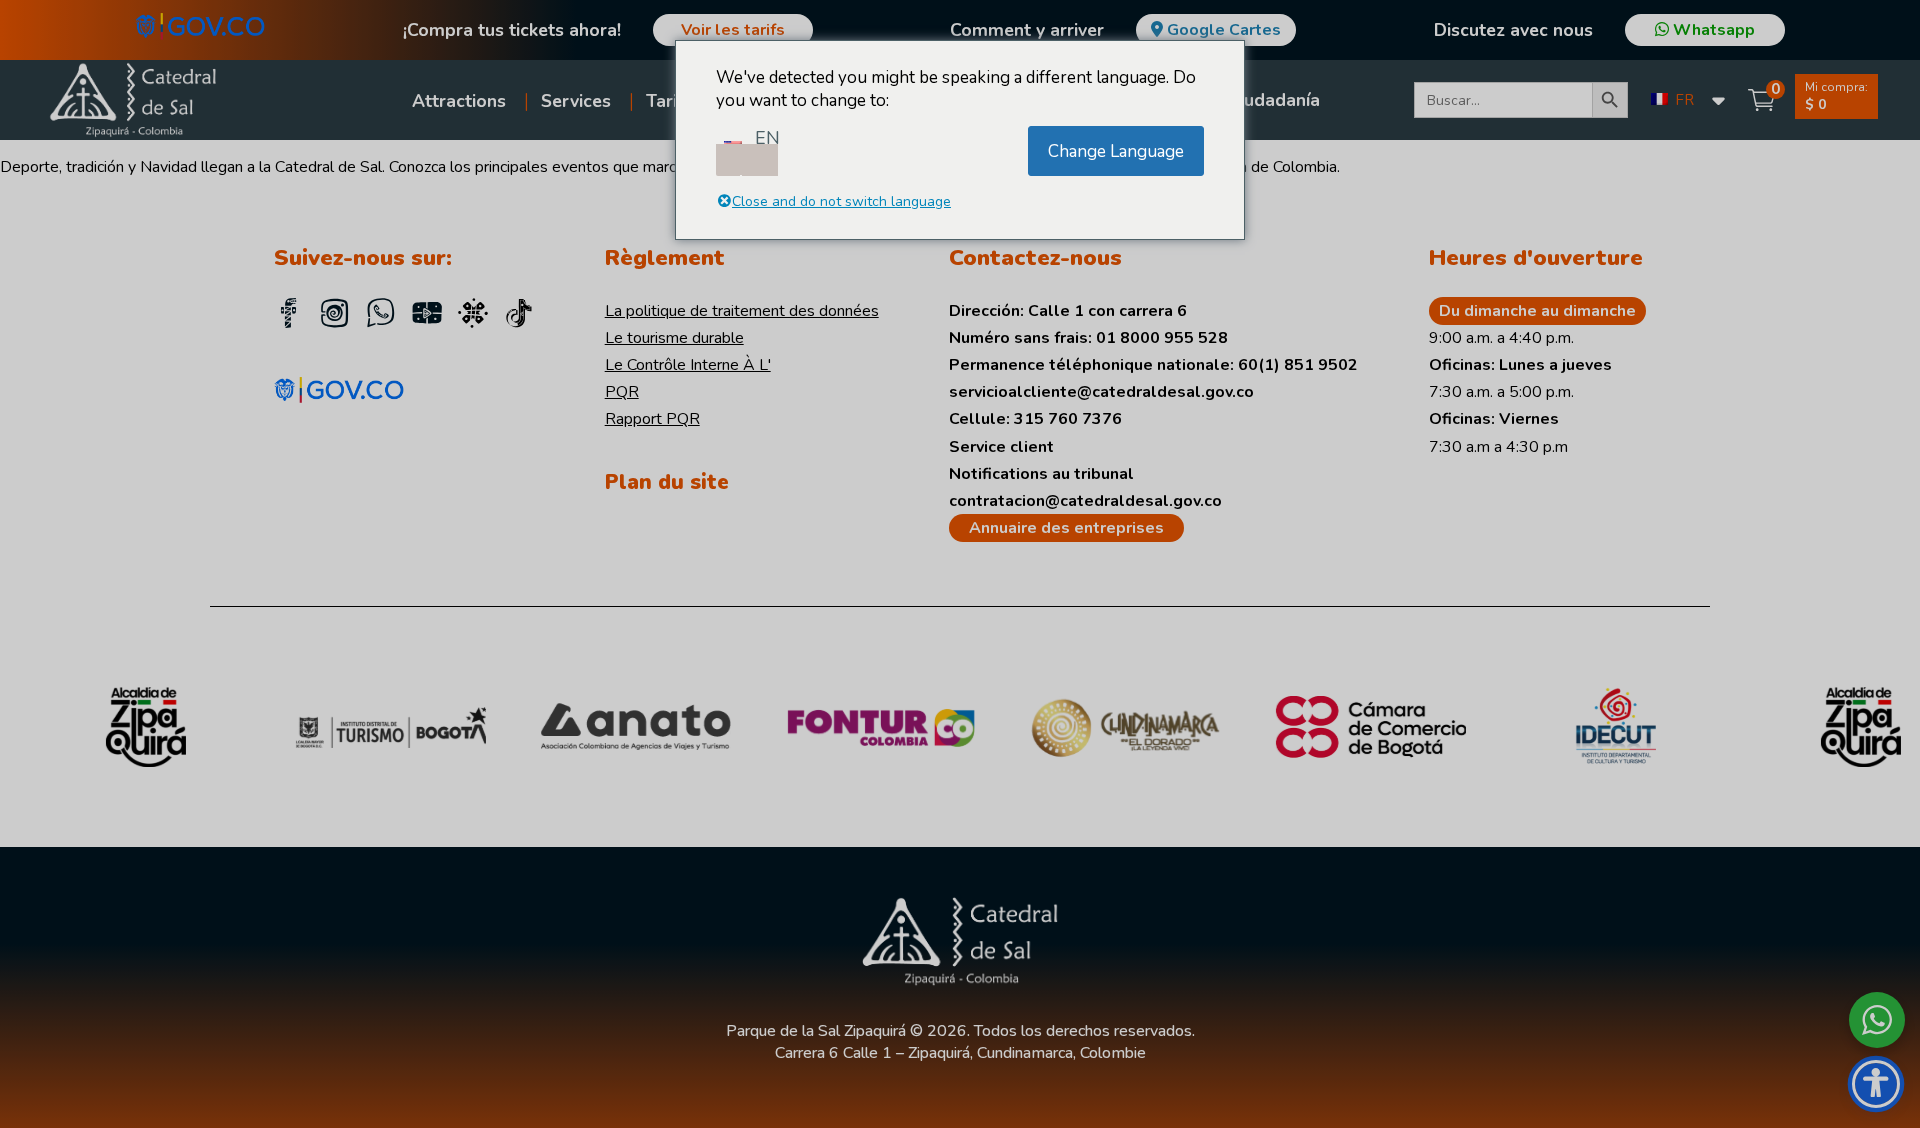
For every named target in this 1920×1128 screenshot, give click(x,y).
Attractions (459, 101)
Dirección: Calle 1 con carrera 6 (1068, 311)
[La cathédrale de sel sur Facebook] (289, 316)
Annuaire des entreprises (1066, 528)
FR (1682, 100)
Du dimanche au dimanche (1537, 311)
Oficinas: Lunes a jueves (1520, 365)
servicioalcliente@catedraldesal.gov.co (1101, 392)
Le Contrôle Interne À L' (688, 365)
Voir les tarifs (733, 30)
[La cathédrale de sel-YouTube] (427, 316)
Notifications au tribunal (1041, 474)
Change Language (1116, 151)
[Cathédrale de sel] (519, 316)
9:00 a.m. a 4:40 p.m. (1501, 338)
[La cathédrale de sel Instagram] (335, 316)
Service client (1001, 447)
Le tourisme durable (674, 338)
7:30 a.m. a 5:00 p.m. (1501, 392)
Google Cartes (1224, 30)
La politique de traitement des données (742, 311)
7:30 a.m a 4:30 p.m (1498, 447)
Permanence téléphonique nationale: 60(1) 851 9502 (1153, 365)
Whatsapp (1712, 30)
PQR (622, 392)
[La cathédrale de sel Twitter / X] (473, 316)
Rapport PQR (652, 419)
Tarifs (669, 101)
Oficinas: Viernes (1494, 419)
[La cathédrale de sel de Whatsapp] (381, 316)
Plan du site (667, 482)
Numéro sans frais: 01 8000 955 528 (1088, 338)
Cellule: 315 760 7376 (1035, 419)
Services (576, 101)
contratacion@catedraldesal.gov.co (1085, 501)
